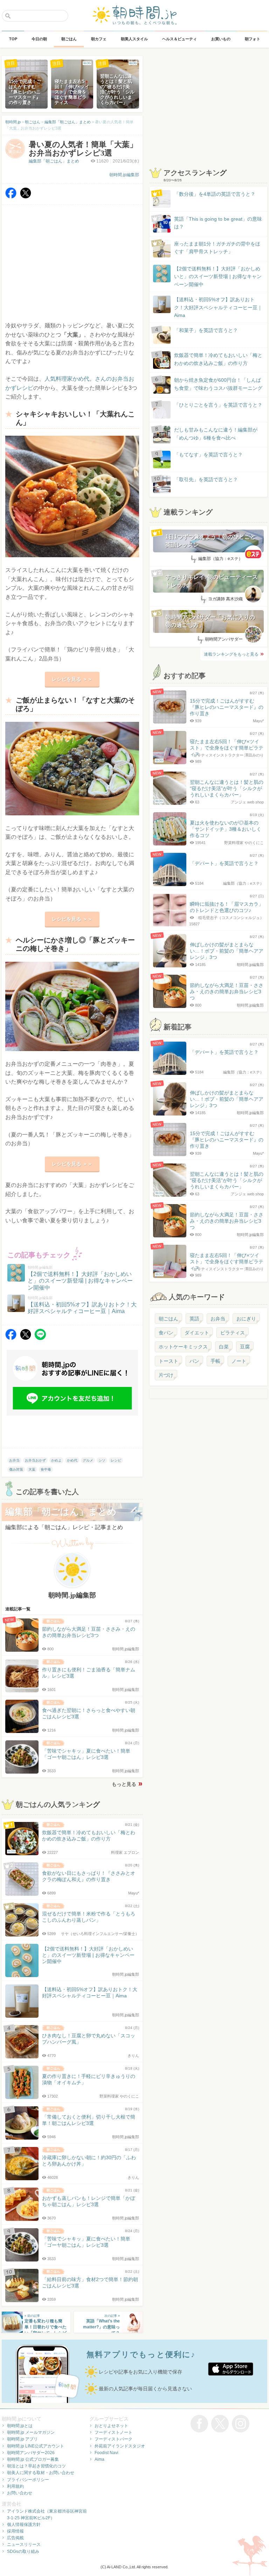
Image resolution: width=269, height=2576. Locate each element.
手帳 (215, 1361)
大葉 (32, 1469)
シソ (102, 1460)
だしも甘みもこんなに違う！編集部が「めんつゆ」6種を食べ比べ (216, 434)
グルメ (88, 1460)
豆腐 (245, 1347)
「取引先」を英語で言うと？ (206, 479)
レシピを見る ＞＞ (72, 679)
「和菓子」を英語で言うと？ (206, 330)
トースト (168, 1361)
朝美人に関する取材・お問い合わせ (41, 2473)
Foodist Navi (106, 2453)
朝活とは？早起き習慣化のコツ (36, 2466)
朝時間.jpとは (20, 2426)
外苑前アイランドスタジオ (120, 2446)
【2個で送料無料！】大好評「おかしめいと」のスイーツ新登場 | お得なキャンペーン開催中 (218, 277)
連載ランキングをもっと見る (231, 654)
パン (194, 1361)
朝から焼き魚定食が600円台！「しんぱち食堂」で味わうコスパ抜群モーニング (218, 384)
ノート (239, 1361)
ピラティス (233, 1333)
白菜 (224, 1347)
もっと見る (124, 1784)
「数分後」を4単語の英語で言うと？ (215, 194)
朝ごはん (168, 1319)
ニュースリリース (24, 2544)
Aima (99, 2459)
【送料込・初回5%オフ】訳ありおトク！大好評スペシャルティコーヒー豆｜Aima (218, 307)
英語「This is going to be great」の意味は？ (218, 223)
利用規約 (15, 2486)
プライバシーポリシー (28, 2480)
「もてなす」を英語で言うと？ (208, 455)
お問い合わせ (20, 2493)
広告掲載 (15, 2538)
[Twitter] (26, 197)
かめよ (56, 1460)
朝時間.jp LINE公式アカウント (36, 2446)
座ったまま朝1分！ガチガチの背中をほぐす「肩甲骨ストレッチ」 (217, 248)
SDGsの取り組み (23, 2551)
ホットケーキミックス (183, 1347)
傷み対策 (16, 1469)
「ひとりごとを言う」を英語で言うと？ (218, 405)
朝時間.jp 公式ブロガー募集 (33, 2459)
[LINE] (40, 1338)
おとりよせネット (111, 2426)
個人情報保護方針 (24, 2525)
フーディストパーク (113, 2439)
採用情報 (15, 2531)
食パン (166, 1333)
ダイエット (197, 1333)
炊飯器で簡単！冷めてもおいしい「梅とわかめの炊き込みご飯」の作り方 (212, 360)
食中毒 (46, 1469)
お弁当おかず (35, 1460)
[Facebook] (11, 197)
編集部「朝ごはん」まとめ (54, 161)
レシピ (116, 1460)
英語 (194, 1319)
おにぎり (246, 1319)
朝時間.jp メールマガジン (31, 2432)
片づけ (166, 1375)
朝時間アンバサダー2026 (31, 2453)
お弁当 (14, 1460)
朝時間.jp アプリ (22, 2439)
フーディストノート (113, 2432)
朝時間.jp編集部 (124, 175)
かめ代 (72, 1460)
